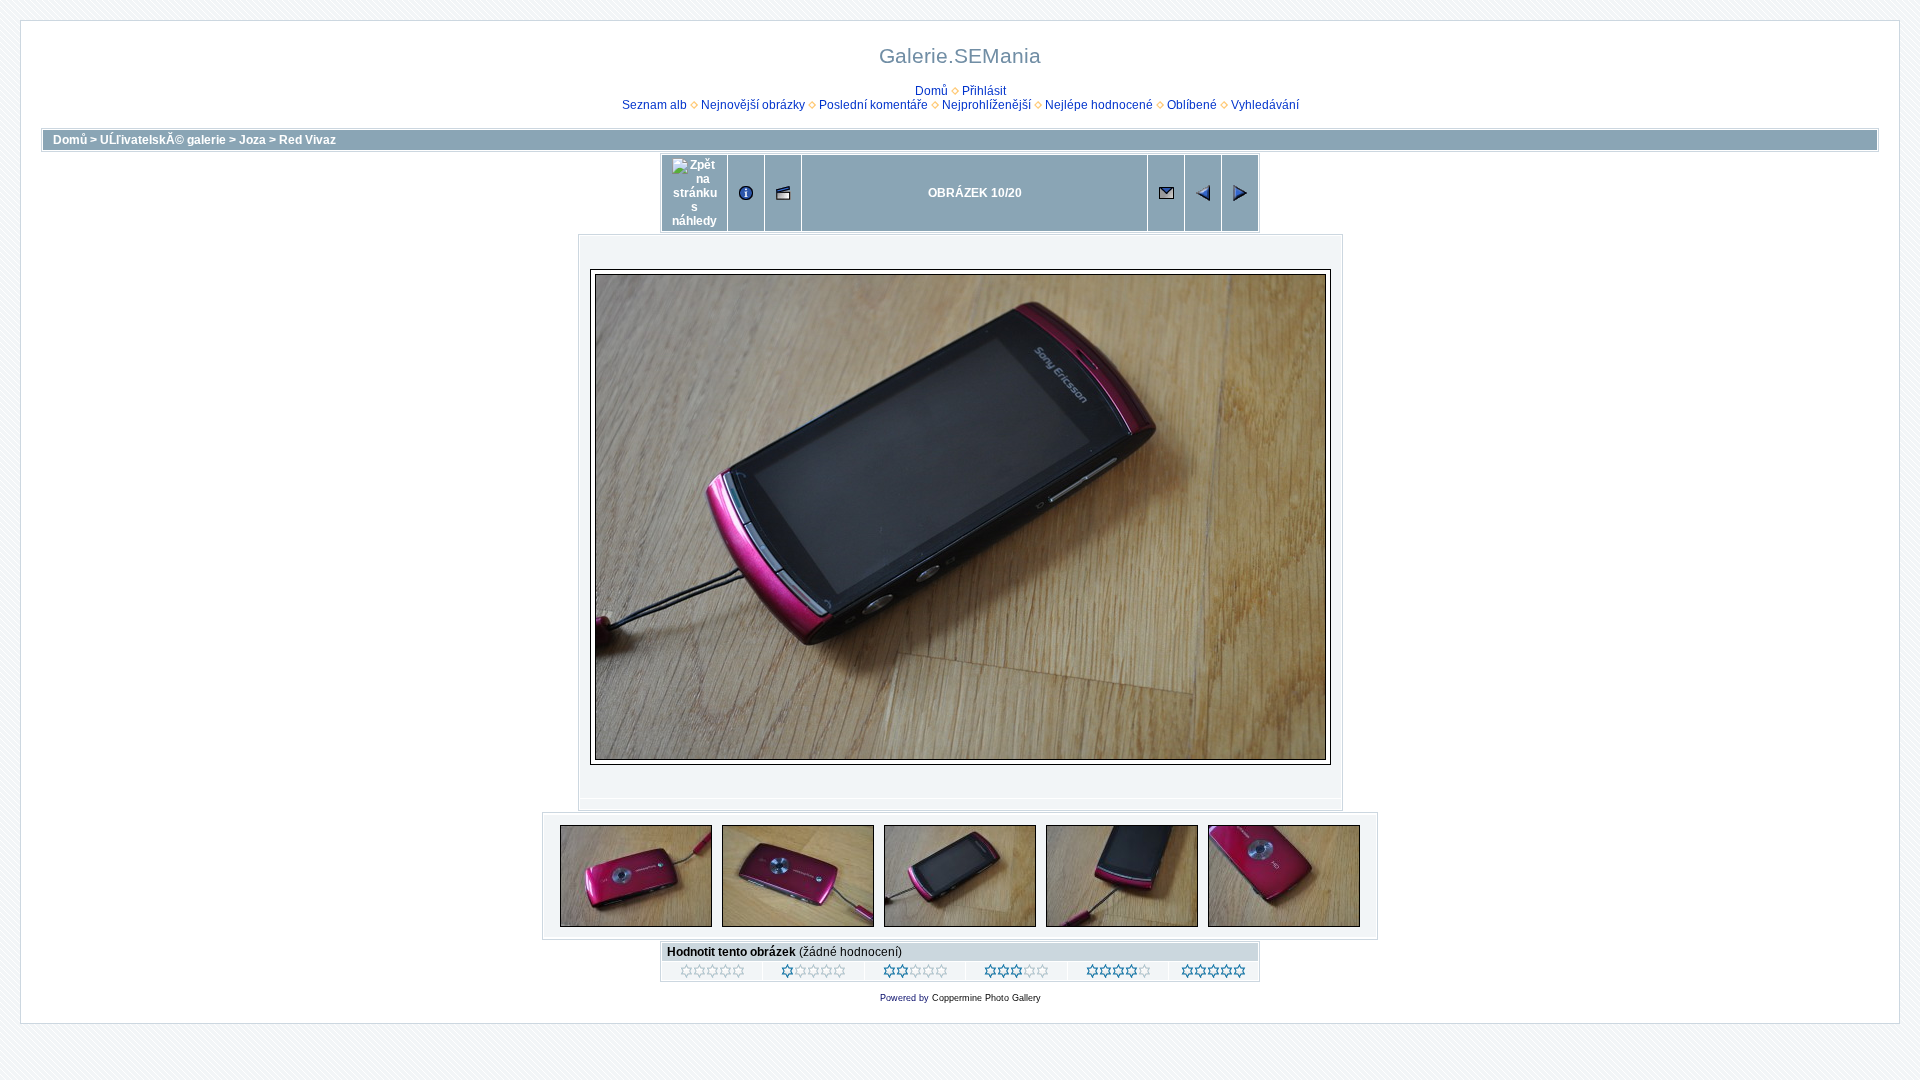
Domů (931, 91)
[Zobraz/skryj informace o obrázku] (746, 193)
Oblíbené (1192, 105)
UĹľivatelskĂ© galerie (163, 140)
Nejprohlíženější (986, 105)
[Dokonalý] (1213, 974)
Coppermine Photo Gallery (986, 998)
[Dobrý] (1016, 974)
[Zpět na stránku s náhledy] (694, 193)
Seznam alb (654, 105)
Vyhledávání (1265, 105)
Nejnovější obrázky (753, 105)
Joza (252, 140)
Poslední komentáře (873, 105)
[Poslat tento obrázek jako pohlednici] (1166, 193)
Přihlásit (984, 91)
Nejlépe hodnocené (1099, 105)
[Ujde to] (915, 974)
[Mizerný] (813, 974)
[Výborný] (1118, 974)
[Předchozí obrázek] (1203, 193)
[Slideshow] (783, 193)
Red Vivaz (307, 140)
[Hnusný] (712, 974)
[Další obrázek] (1240, 193)
